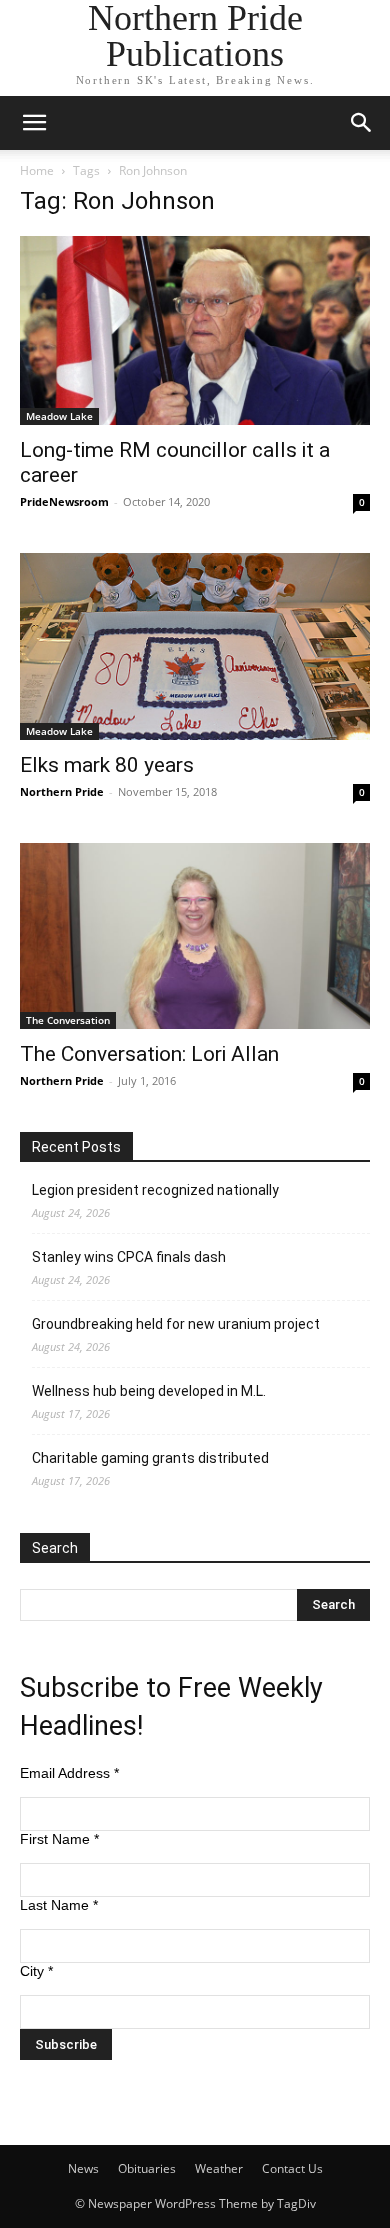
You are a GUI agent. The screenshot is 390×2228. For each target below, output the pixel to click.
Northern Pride (62, 791)
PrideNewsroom (64, 501)
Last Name (59, 1905)
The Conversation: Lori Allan (149, 1054)
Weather (219, 2168)
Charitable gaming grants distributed (150, 1458)
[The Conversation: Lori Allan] (195, 936)
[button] (34, 123)
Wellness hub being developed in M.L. (149, 1391)
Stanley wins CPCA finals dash (129, 1257)
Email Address (69, 1773)
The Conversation (68, 1020)
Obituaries (147, 2168)
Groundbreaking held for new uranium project (176, 1324)
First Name (59, 1839)
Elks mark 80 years (107, 765)
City (36, 1971)
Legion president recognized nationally (155, 1190)
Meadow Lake (59, 416)
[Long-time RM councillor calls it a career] (195, 330)
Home (37, 170)
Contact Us (292, 2168)
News (83, 2168)
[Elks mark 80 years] (195, 646)
